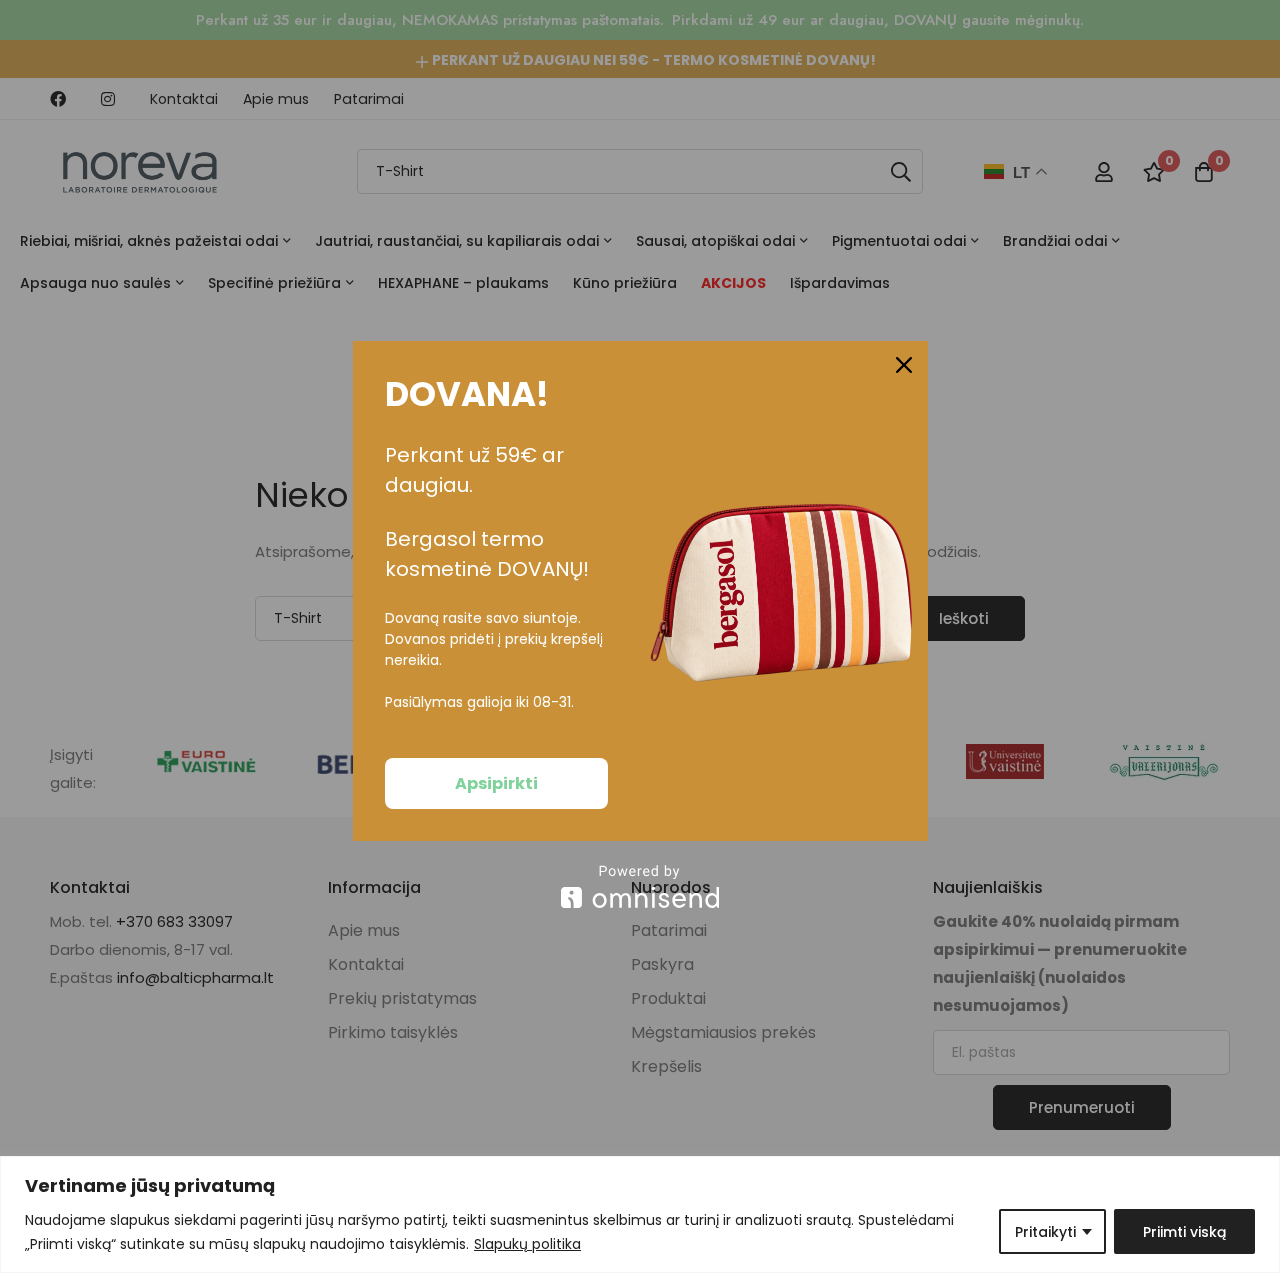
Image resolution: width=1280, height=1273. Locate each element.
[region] (640, 1214)
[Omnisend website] (640, 886)
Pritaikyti (1045, 1232)
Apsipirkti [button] (496, 783)
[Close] (904, 365)
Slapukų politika (527, 1244)
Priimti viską (1184, 1232)
